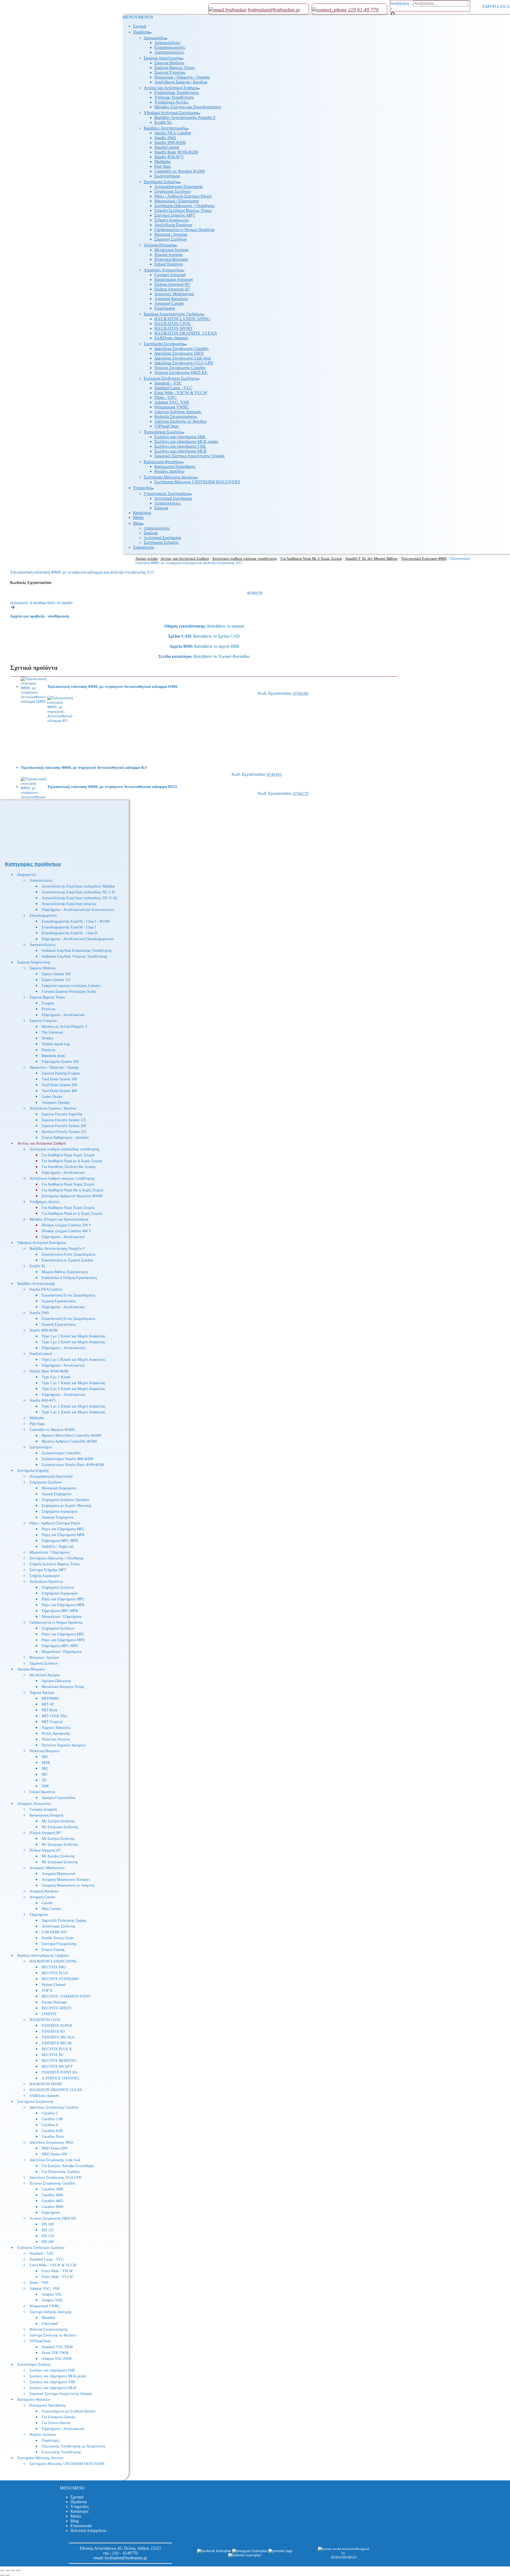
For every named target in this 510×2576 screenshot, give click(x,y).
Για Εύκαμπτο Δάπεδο (59, 2417)
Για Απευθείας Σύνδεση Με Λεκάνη (69, 1167)
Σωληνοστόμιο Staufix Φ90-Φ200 (67, 1459)
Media (76, 2516)
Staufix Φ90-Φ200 (43, 1330)
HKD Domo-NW (55, 2154)
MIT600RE (50, 1698)
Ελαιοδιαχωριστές (43, 916)
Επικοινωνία (81, 2526)
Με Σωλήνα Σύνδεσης (58, 1821)
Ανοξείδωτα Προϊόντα (46, 1582)
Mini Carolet (51, 1909)
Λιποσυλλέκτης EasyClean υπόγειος (69, 904)
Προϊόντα (78, 2502)
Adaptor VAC (52, 2294)
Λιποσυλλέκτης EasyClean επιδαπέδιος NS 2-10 (78, 892)
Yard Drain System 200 (59, 1085)
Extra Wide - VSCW (57, 2271)
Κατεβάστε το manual (226, 626)
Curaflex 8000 (52, 2207)
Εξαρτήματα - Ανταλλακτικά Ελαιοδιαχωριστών (78, 939)
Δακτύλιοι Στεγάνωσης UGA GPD (56, 2178)
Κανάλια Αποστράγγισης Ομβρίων (43, 1956)
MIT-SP (48, 1704)
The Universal (52, 1032)
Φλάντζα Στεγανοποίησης (49, 2329)
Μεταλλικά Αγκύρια (44, 1675)
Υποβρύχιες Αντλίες (45, 1202)
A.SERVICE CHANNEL (61, 2078)
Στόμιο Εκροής (53, 1950)
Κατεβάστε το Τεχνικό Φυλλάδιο (222, 656)
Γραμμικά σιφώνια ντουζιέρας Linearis (71, 986)
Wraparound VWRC (45, 2306)
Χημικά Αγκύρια (42, 1693)
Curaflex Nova (53, 2137)
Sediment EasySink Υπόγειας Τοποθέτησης (75, 956)
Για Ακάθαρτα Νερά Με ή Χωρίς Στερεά (72, 1190)
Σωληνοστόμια (41, 1447)
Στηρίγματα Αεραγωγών (60, 1511)
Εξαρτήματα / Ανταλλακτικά (63, 2429)
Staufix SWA (39, 1313)
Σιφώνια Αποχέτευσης (34, 962)
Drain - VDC (39, 2283)
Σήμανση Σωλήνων (44, 1663)
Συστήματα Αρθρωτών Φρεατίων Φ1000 (72, 1196)
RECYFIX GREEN (56, 2008)
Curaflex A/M (52, 2131)
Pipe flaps (37, 1424)
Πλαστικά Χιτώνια (56, 1739)
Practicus (48, 1009)
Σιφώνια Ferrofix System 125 (64, 1120)
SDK (45, 1786)
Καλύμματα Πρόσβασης (48, 2405)
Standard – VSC (42, 2253)
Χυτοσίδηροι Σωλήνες (34, 2364)
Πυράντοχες (51, 2440)
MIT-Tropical (52, 1722)
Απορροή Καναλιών (44, 1891)
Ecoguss (48, 1003)
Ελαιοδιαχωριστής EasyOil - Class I (69, 927)
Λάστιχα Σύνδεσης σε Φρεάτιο (53, 2335)
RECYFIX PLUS (55, 1973)
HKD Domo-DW (55, 2148)
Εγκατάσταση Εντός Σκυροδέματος (69, 1254)
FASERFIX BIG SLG (58, 2037)
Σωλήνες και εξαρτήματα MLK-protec (58, 2376)
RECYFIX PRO (54, 1967)
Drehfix (48, 1038)
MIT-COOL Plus (54, 1716)
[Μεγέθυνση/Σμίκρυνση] (2, 2570)
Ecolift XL (38, 1266)
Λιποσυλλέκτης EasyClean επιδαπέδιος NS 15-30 (79, 898)
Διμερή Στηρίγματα (56, 1494)
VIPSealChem (40, 2341)
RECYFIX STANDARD (60, 1979)
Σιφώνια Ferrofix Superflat (62, 1114)
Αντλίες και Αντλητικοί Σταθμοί (42, 1143)
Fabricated (50, 2324)
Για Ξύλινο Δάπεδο (56, 2423)
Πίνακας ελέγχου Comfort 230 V (67, 1225)
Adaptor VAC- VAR (44, 2289)
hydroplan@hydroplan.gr (126, 2558)
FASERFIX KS (53, 2031)
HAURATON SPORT (46, 2084)
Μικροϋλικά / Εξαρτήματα (49, 1552)
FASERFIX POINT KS (59, 2072)
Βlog (75, 2521)
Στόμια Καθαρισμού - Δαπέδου (65, 1138)
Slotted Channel (54, 1985)
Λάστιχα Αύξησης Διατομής (51, 2312)
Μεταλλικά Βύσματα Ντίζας (63, 1687)
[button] (73, 2488)
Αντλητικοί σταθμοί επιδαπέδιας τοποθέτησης (65, 1149)
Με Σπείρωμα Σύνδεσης (60, 1827)
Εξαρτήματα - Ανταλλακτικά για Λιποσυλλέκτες (78, 910)
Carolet (47, 1903)
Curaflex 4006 (52, 2195)
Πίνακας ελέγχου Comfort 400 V (67, 1231)
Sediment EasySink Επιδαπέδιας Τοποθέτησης (77, 951)
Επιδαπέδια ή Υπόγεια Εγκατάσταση (69, 1278)
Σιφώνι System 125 (56, 980)
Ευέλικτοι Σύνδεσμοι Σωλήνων (41, 2248)
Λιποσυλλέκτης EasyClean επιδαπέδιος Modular (78, 886)
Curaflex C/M (52, 2119)
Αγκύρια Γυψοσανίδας (59, 1798)
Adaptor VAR (52, 2300)
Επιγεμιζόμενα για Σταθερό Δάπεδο (69, 2411)
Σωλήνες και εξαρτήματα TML (53, 2382)
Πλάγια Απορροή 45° (45, 1850)
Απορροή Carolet (42, 1897)
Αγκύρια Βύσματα (31, 1669)
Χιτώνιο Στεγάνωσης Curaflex (52, 2183)
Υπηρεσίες (80, 2507)
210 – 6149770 (125, 2553)
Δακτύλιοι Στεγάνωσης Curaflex (54, 2107)
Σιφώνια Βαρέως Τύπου (47, 997)
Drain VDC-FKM (55, 2353)
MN (45, 1757)
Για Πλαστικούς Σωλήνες (61, 2172)
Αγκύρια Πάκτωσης (56, 1681)
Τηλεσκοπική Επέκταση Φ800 (424, 559)
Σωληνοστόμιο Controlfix (61, 1453)
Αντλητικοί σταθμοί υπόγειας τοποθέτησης (62, 1178)
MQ (45, 1769)
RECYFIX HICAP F (57, 2067)
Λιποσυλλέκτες (41, 880)
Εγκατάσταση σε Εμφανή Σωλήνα (67, 1260)
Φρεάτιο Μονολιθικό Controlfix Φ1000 (71, 1436)
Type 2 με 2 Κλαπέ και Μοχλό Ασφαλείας (74, 1342)
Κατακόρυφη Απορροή (46, 1815)
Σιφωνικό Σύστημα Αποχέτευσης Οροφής (61, 2394)
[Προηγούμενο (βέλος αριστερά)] (2, 2575)
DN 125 (48, 2230)
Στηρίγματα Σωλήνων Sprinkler (65, 1500)
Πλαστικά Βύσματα (44, 1751)
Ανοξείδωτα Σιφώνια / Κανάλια (53, 1108)
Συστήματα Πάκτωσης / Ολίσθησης (57, 1558)
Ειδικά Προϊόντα (42, 1792)
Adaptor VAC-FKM (57, 2359)
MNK (46, 1763)
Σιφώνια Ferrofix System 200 (64, 1126)
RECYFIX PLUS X (57, 2049)
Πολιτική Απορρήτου (88, 2530)
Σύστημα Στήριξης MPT (48, 1570)
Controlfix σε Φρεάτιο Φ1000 (52, 1430)
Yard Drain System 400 (59, 1091)
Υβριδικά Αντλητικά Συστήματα (42, 1243)
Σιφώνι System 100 (56, 974)
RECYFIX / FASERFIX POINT (66, 1996)
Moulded (48, 2318)
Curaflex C (50, 2113)
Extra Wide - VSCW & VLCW (53, 2265)
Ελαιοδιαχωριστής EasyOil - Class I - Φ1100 (76, 921)
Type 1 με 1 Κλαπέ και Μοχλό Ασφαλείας (74, 1336)
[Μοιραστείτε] (13, 2570)
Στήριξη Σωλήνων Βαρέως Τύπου (55, 1564)
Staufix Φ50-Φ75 (42, 1400)
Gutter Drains (52, 1097)
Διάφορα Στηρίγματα (58, 1517)
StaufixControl (41, 1354)
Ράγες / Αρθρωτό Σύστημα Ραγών (55, 1523)
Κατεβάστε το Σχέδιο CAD (216, 636)
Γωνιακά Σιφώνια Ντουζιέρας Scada (69, 991)
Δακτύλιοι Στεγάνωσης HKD (51, 2142)
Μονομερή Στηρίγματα (59, 1488)
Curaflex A (50, 2125)
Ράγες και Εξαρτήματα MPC (63, 1529)
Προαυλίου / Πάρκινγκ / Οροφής (54, 1067)
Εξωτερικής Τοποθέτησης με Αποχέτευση (73, 2446)
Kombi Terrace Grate (58, 1938)
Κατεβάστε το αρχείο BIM (216, 646)
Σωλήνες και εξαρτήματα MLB (53, 2388)
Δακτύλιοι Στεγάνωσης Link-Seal (55, 2160)
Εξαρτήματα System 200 (60, 1062)
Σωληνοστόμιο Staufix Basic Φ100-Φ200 (73, 1465)
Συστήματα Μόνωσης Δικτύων (40, 2458)
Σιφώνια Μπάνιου (43, 968)
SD (44, 1780)
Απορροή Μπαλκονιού (59, 1874)
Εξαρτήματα (39, 1915)
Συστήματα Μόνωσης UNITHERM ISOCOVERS (67, 2464)
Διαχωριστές (27, 875)
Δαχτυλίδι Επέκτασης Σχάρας (64, 1920)
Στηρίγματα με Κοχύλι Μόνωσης (67, 1506)
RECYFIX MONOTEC (59, 2061)
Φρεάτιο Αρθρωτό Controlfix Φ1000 (69, 1441)
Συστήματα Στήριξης (33, 1471)
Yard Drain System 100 (59, 1079)
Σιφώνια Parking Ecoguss (61, 1073)
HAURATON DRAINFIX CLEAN (56, 2090)
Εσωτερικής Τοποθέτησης (61, 2452)
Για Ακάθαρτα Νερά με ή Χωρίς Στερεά (72, 1161)
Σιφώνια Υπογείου (43, 1021)
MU (45, 1774)
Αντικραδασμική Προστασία (51, 1476)
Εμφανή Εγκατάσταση (59, 1301)
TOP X (47, 1991)
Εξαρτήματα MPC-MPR (60, 1541)
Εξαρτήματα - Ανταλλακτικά (63, 1015)
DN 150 (48, 2236)
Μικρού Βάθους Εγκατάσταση (65, 1272)
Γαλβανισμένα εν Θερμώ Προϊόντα (56, 1622)
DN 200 (48, 2242)
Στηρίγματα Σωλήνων (46, 1482)
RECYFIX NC (53, 2055)
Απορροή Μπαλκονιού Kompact (66, 1880)
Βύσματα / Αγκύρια (44, 1658)
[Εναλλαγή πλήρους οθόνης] (7, 2570)
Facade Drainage (54, 2002)
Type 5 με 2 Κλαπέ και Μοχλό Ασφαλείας (74, 1412)
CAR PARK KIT (54, 1932)
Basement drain (53, 1056)
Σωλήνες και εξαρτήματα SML (53, 2370)
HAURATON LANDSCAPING (53, 1961)
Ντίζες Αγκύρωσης (56, 1733)
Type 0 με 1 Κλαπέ (56, 1377)
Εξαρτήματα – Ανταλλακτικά (63, 1348)
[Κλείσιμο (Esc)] (18, 2570)
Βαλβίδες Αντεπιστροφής (36, 1284)
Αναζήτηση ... (402, 3)
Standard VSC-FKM (57, 2347)
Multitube (37, 1418)
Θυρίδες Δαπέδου (43, 2435)
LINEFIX (49, 2014)
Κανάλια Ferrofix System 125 (64, 1132)
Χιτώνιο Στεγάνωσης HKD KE (53, 2218)
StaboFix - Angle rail (58, 1547)
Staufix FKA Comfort (46, 1289)
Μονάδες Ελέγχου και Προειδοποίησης (59, 1219)
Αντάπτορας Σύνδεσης (59, 1926)
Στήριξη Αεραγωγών (45, 1576)
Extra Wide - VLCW (57, 2277)
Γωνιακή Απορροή (43, 1809)
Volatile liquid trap (56, 1044)
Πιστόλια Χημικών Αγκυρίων (64, 1745)
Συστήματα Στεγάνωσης (35, 2102)
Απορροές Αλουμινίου (34, 1804)
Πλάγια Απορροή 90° (45, 1833)
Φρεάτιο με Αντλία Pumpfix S (65, 1027)
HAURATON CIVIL (45, 2020)
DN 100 (48, 2224)
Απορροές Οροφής (56, 1103)
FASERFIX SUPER (57, 2026)
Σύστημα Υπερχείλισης (59, 1944)
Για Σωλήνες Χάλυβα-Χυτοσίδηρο (68, 2166)
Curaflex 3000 (52, 2189)
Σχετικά (77, 2497)
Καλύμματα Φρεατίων (34, 2400)
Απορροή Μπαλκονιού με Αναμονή (68, 1885)
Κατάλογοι (79, 2511)
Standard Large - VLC (46, 2259)
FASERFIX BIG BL (57, 2043)
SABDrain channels (44, 2096)
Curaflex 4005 (52, 2201)
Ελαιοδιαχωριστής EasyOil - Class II (70, 933)
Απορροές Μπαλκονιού (47, 1868)
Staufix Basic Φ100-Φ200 (49, 1371)
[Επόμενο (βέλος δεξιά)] (7, 2575)
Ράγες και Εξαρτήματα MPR (63, 1535)
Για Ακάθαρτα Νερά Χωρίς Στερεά (68, 1155)
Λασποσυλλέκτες (43, 945)
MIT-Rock (50, 1710)
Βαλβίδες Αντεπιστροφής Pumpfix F (57, 1249)
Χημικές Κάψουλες (56, 1728)
